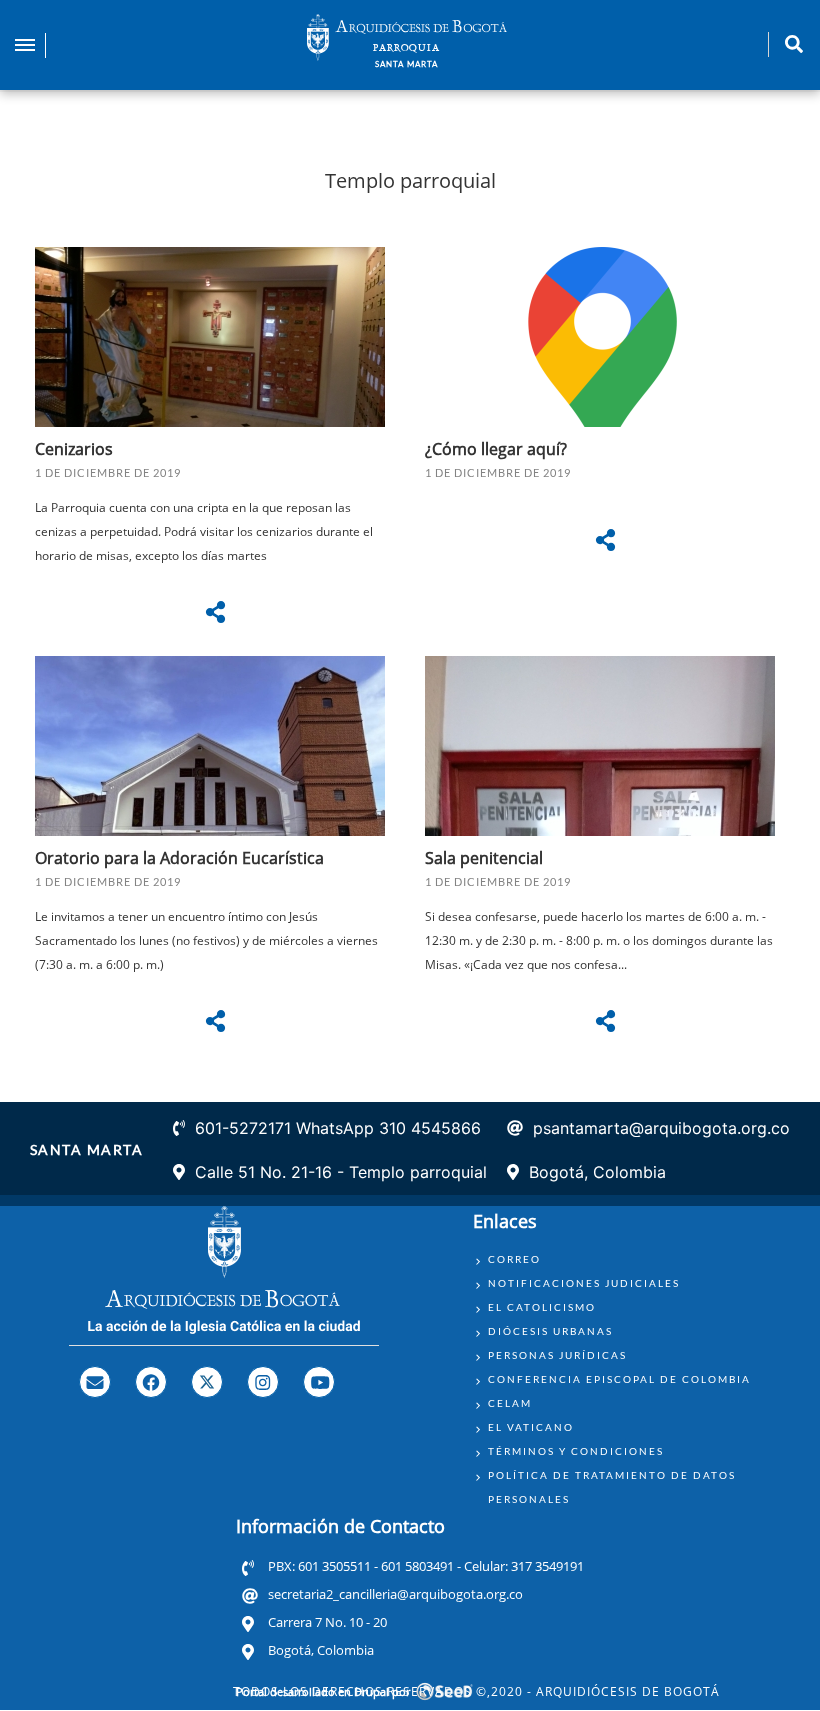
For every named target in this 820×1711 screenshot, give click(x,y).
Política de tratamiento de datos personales (612, 1487)
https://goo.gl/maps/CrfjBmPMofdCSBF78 (605, 451)
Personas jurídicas (557, 1355)
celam (510, 1403)
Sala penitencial (484, 858)
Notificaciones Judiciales (584, 1283)
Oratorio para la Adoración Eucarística (179, 858)
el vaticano (531, 1427)
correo (514, 1259)
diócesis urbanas (550, 1331)
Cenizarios (74, 449)
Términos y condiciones (576, 1451)
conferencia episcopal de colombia (619, 1379)
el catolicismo (542, 1307)
